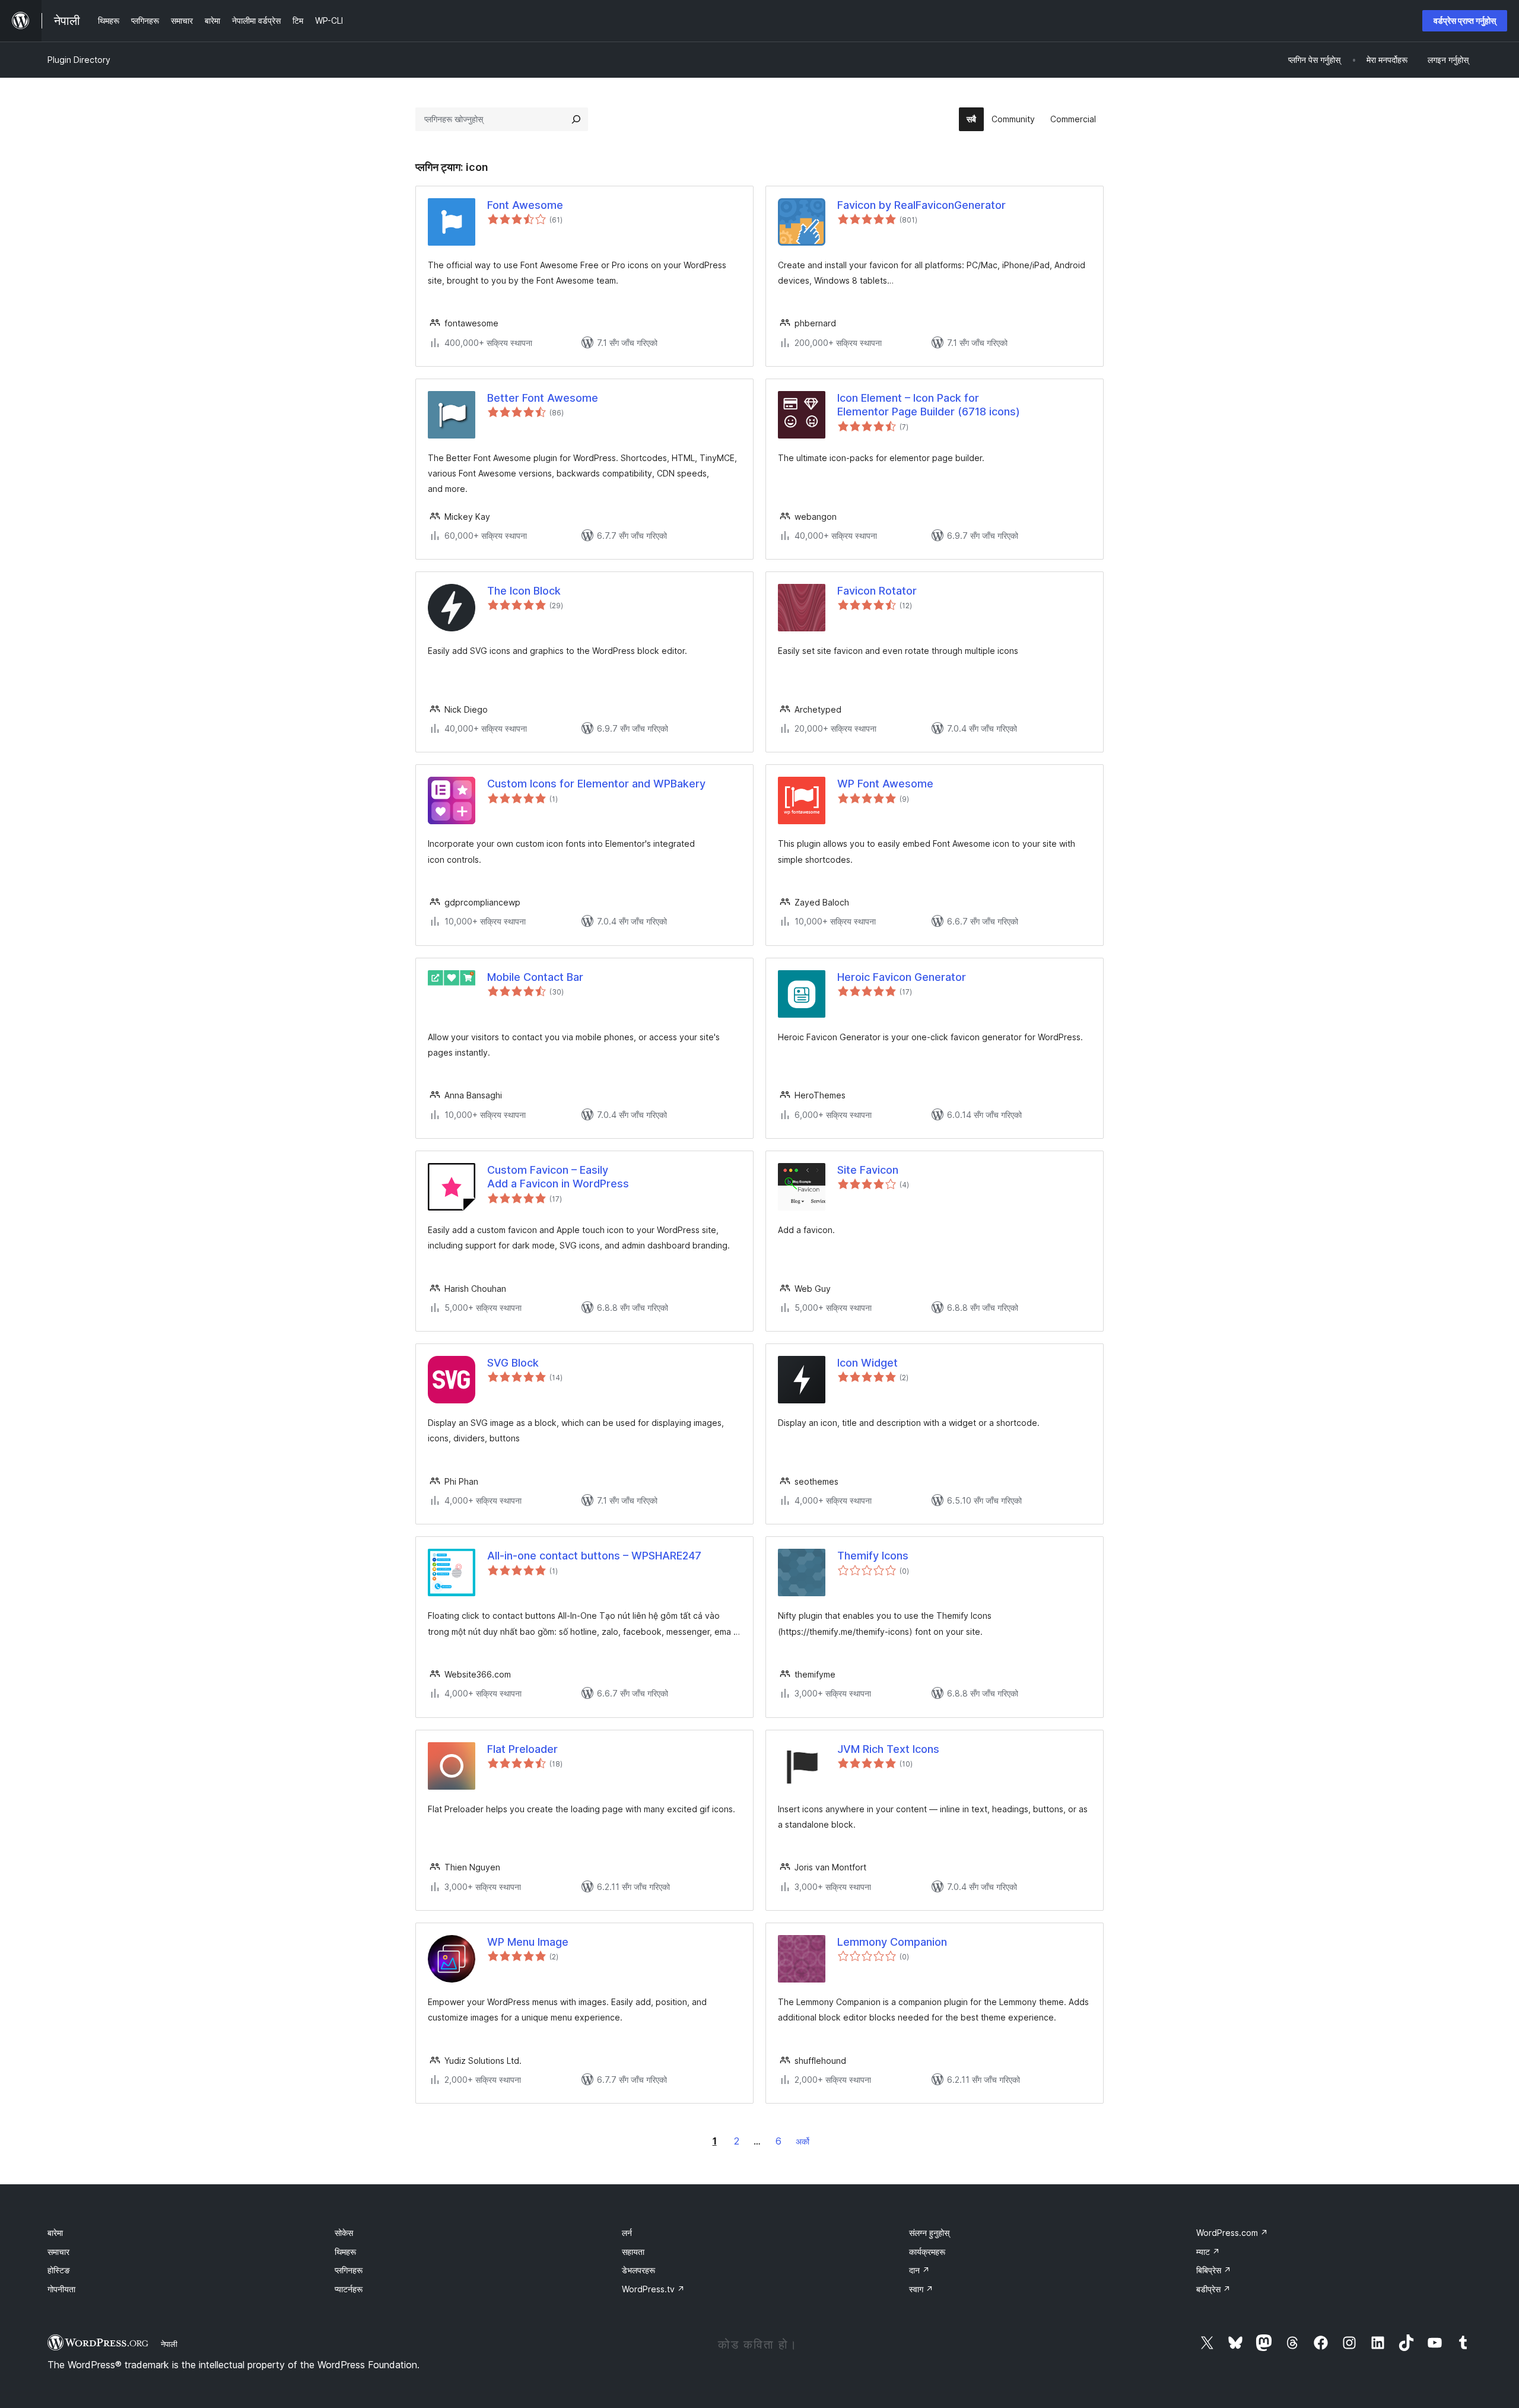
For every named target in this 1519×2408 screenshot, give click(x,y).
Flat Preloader (522, 1749)
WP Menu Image (528, 1942)
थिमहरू (345, 2252)
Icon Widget (867, 1363)
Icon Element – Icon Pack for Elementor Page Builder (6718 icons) (929, 405)
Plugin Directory (79, 60)
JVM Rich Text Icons (888, 1749)
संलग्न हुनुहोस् (929, 2233)
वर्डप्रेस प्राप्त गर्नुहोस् (1465, 20)
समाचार (58, 2252)
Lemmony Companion (892, 1942)
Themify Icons (873, 1556)
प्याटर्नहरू (349, 2289)
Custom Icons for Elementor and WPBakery (596, 784)
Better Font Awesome (543, 398)
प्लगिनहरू (349, 2270)
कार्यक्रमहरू (927, 2252)
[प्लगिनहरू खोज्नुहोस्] (576, 119)
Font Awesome (525, 205)
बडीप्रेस (1213, 2289)
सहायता (633, 2252)
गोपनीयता (61, 2289)
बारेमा (55, 2233)
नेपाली (169, 2344)
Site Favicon (868, 1170)
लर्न (627, 2233)
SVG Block (513, 1363)
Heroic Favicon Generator (902, 977)
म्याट (1208, 2252)
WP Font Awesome (885, 784)
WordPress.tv (653, 2289)
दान (919, 2270)
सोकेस (344, 2233)
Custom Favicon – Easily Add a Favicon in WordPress (558, 1177)
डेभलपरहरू (638, 2270)
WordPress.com (1232, 2233)
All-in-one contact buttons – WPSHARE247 (594, 1556)
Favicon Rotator (877, 591)
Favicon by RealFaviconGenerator (921, 205)
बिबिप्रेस (1214, 2270)
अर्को (803, 2141)
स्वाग (921, 2289)
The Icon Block (524, 591)
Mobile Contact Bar (535, 977)
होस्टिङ (59, 2270)
